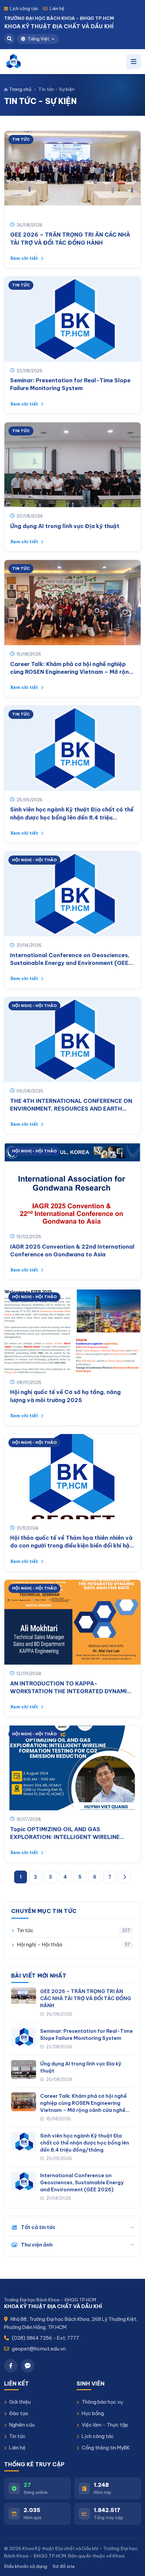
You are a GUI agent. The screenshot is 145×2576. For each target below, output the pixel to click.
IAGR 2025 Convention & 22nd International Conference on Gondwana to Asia (72, 1250)
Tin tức (17, 2436)
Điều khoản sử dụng (26, 2566)
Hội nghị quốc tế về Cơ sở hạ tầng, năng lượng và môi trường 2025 (65, 1396)
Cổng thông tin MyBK (106, 2448)
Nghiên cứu (22, 2425)
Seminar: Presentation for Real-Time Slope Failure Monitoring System (70, 384)
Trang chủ (20, 89)
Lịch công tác (24, 8)
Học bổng (93, 2413)
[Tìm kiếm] (9, 39)
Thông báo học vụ (102, 2402)
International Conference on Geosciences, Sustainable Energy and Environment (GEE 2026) (70, 959)
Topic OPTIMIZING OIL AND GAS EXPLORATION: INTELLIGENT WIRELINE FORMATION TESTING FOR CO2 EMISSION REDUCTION (69, 1833)
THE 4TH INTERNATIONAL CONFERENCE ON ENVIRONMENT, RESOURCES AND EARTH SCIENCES (71, 1105)
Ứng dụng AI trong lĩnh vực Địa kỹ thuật (65, 526)
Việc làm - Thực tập (105, 2425)
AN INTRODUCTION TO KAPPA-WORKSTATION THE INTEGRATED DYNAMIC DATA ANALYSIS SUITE (71, 1688)
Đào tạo (19, 2413)
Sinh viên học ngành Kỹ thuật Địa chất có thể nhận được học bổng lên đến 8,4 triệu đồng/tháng (72, 814)
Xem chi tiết (25, 258)
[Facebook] (11, 2366)
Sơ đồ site (64, 2566)
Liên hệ (57, 8)
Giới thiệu (20, 2402)
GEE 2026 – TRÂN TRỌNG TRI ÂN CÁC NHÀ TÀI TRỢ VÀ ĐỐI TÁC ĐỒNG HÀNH (70, 238)
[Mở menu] (134, 62)
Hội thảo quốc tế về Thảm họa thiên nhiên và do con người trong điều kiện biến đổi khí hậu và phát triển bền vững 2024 (71, 1542)
